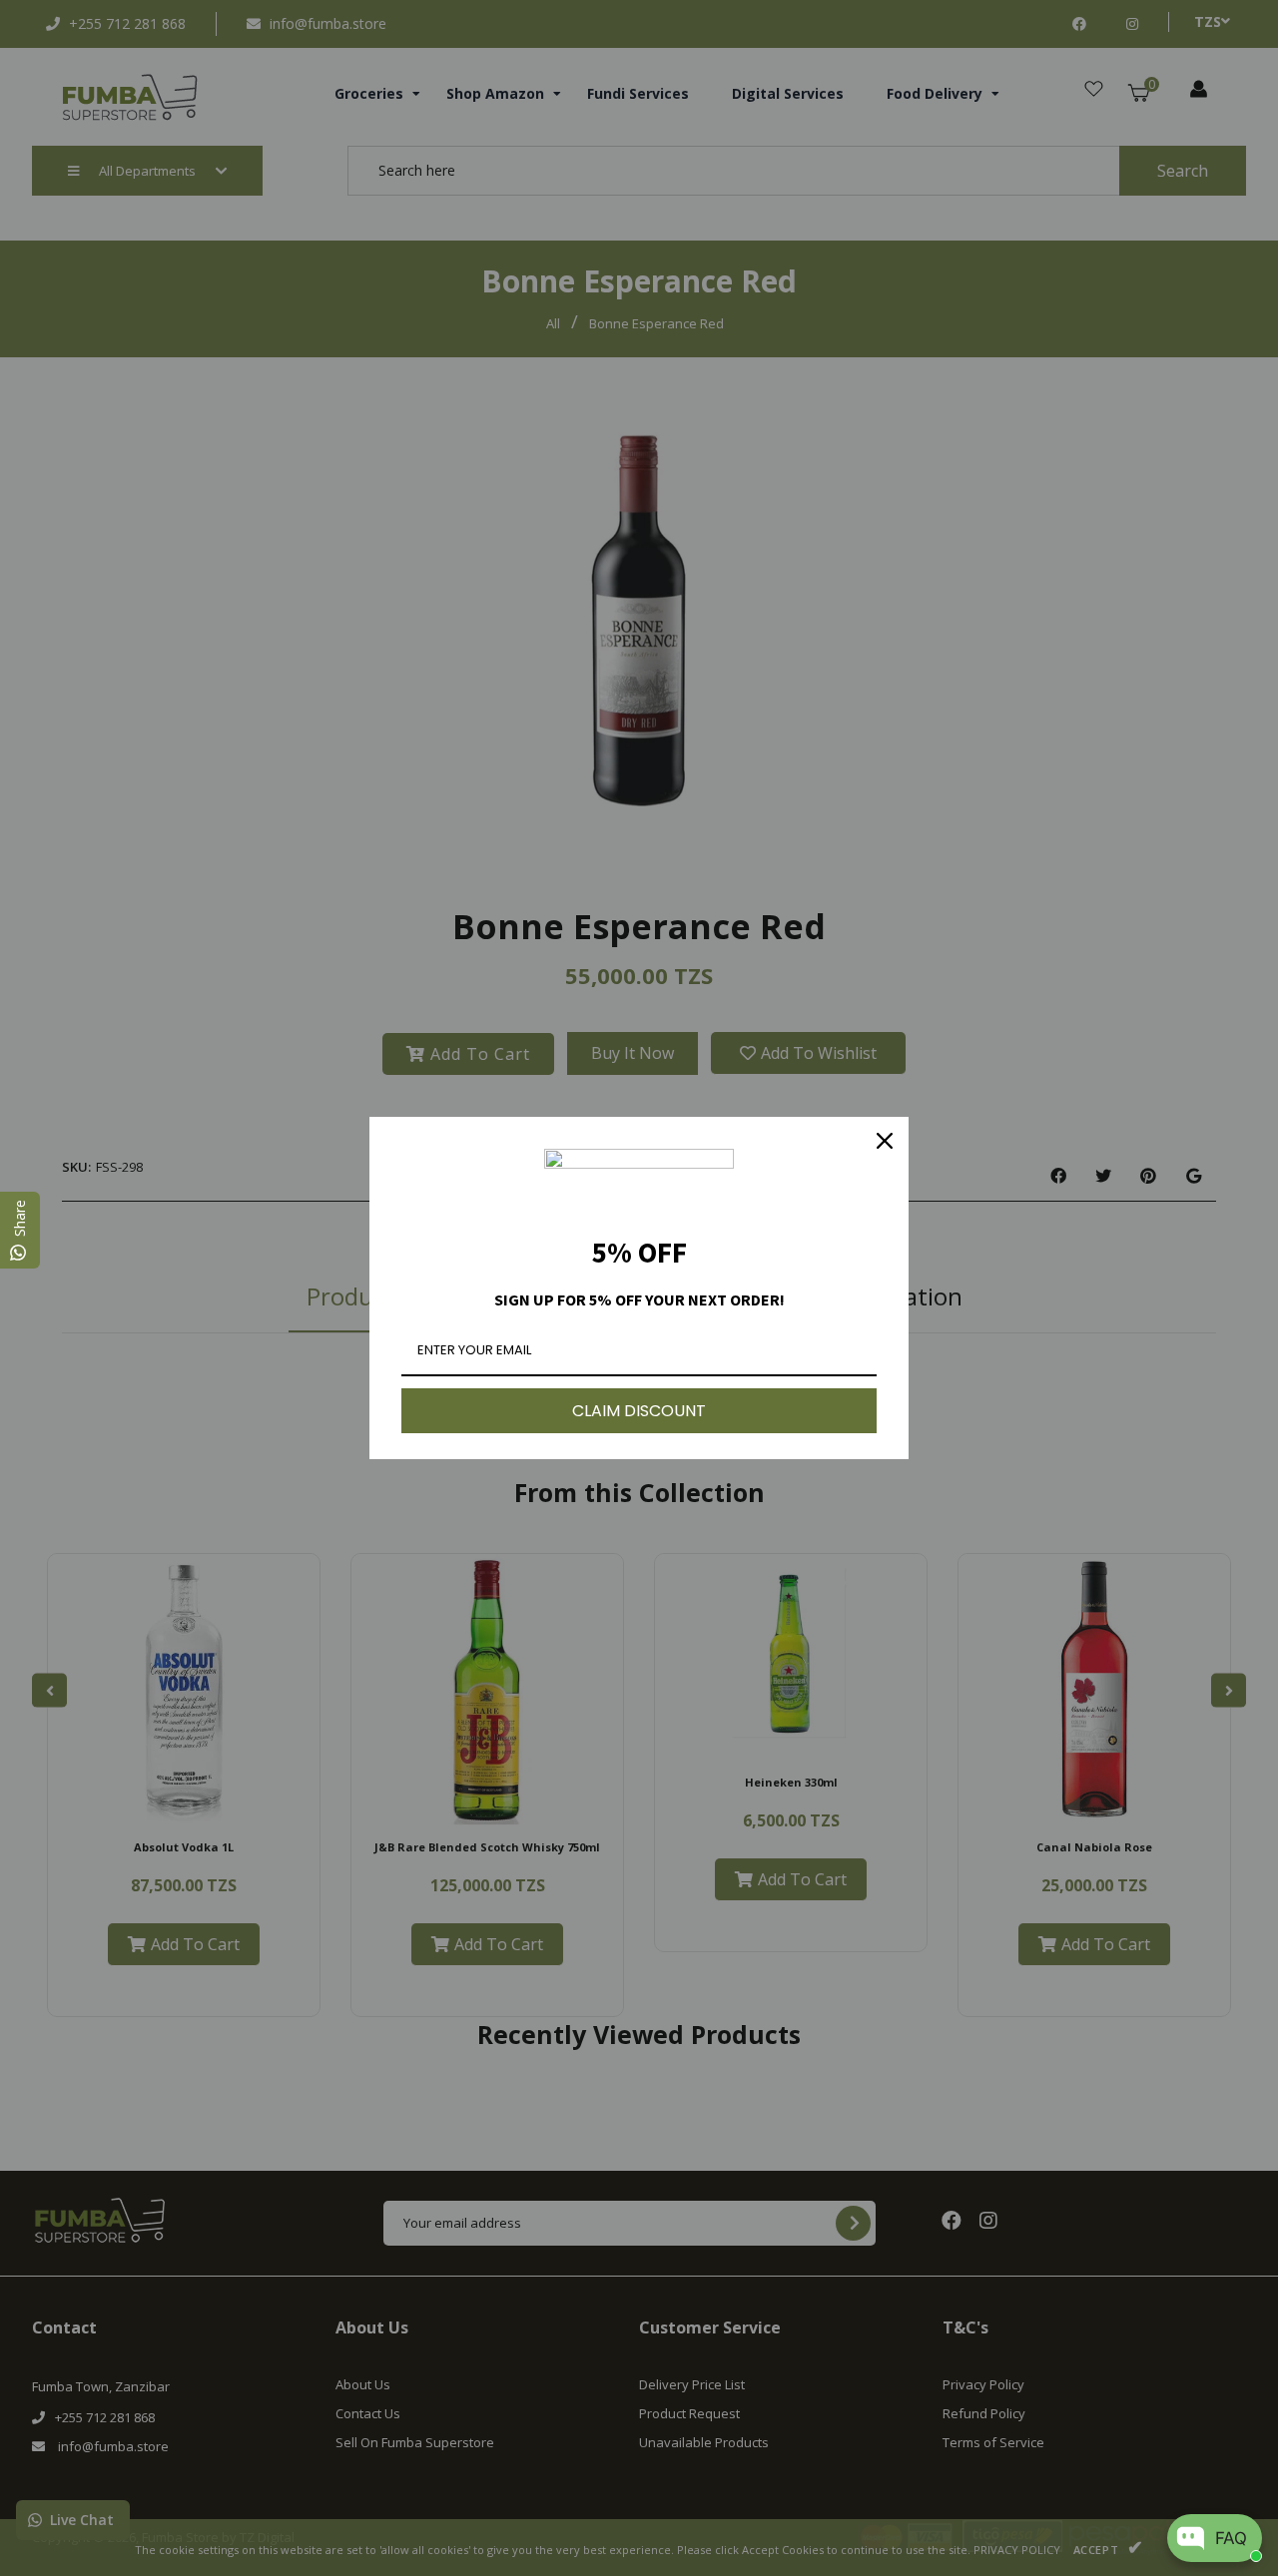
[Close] (885, 1141)
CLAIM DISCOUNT (639, 1411)
